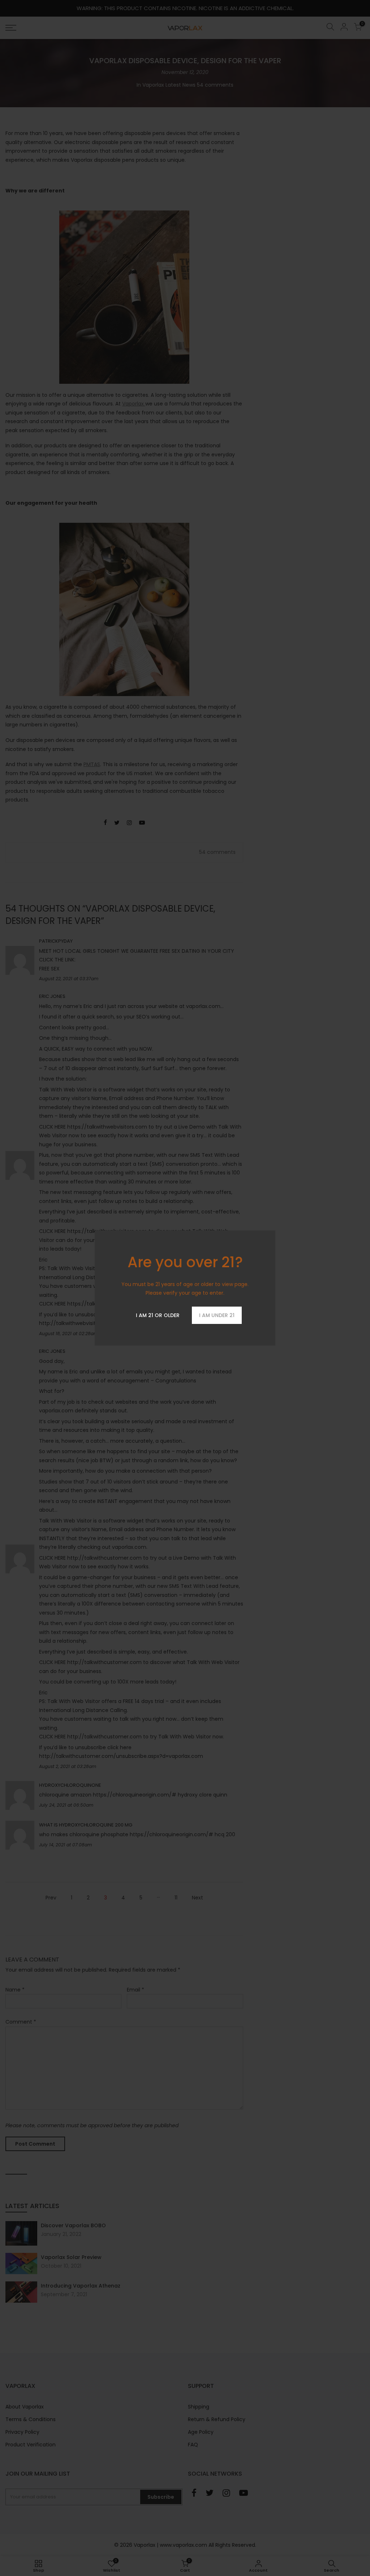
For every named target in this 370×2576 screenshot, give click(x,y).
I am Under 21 (217, 1315)
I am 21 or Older (158, 1315)
